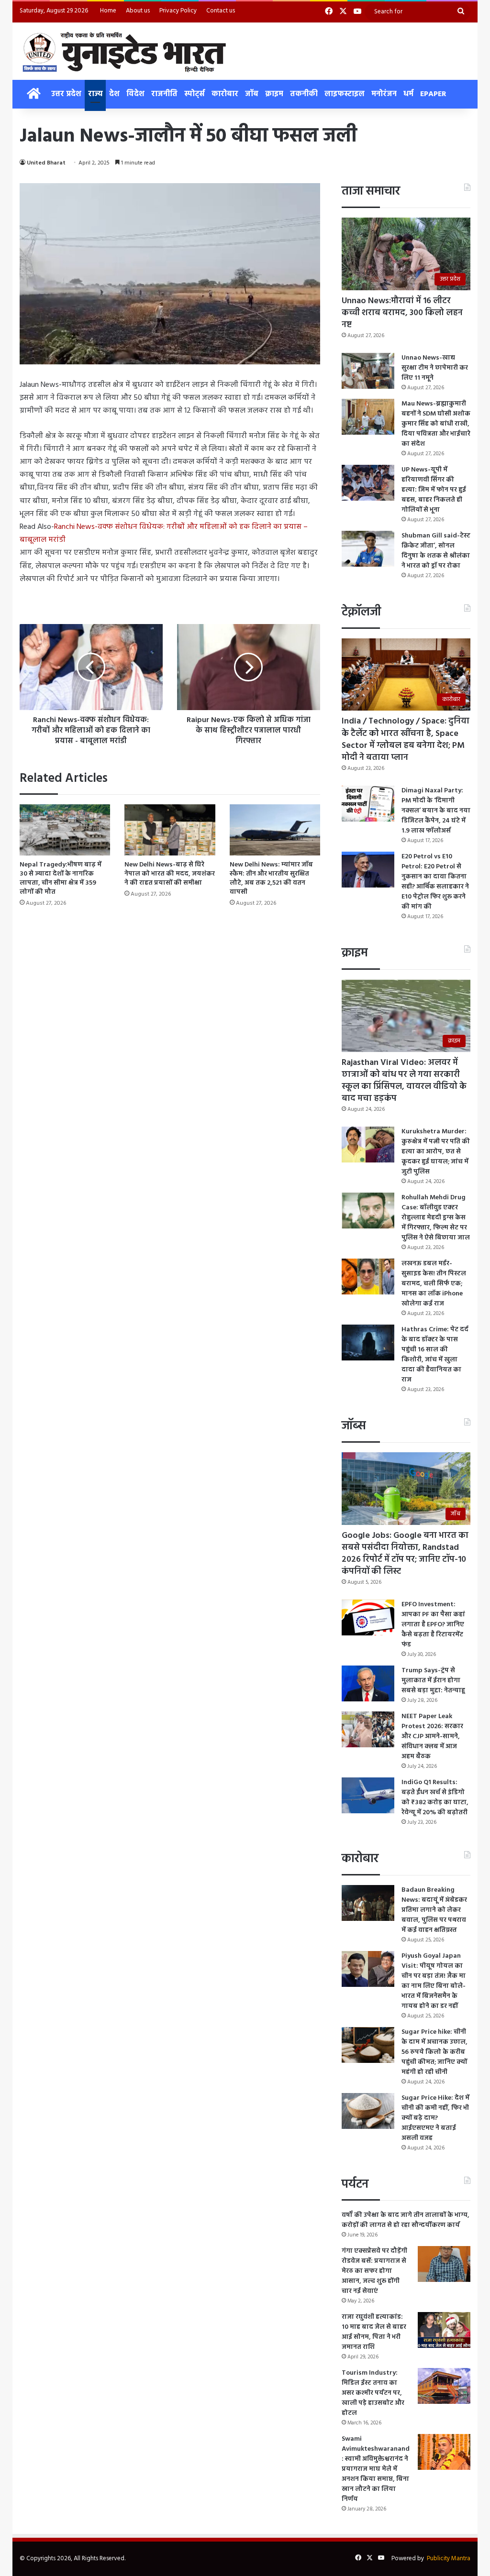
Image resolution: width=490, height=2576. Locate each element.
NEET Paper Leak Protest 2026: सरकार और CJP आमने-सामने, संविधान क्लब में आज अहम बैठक (432, 1737)
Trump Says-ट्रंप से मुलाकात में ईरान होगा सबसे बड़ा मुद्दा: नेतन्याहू (433, 1681)
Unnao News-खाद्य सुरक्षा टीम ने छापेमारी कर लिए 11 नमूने (435, 368)
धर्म (408, 94)
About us (138, 11)
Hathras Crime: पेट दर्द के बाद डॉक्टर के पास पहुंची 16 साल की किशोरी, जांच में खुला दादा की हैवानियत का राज (435, 1355)
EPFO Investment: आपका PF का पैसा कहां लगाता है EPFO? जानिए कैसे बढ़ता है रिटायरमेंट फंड (433, 1625)
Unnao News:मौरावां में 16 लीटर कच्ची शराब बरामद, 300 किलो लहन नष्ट (402, 313)
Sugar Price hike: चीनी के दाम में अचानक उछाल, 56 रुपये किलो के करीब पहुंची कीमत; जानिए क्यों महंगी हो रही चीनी (434, 2052)
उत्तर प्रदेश (66, 94)
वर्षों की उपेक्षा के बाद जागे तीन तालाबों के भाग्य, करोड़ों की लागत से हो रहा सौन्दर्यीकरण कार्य (406, 2220)
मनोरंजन (384, 94)
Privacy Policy (178, 11)
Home (108, 11)
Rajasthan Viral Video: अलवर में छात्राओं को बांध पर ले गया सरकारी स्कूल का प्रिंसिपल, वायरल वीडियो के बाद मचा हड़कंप (404, 1081)
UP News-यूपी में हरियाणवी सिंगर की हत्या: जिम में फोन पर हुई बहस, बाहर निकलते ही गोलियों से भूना (434, 490)
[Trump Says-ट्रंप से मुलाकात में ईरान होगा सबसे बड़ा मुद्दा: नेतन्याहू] (368, 1683)
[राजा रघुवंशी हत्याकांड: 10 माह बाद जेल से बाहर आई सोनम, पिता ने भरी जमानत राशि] (444, 2330)
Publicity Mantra (449, 2559)
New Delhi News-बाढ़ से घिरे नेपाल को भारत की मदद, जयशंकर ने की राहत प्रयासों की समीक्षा (170, 874)
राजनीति (164, 94)
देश (114, 94)
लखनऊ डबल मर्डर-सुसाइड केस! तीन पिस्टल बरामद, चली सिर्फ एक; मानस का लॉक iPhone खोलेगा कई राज (434, 1284)
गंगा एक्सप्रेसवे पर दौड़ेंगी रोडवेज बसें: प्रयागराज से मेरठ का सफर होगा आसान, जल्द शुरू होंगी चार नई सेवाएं (374, 2271)
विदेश (135, 94)
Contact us (221, 11)
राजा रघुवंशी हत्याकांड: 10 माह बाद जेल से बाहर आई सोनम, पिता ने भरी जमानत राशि (374, 2332)
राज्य (95, 94)
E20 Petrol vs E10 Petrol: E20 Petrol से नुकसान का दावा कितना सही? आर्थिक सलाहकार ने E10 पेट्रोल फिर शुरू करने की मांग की (435, 882)
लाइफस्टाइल (345, 94)
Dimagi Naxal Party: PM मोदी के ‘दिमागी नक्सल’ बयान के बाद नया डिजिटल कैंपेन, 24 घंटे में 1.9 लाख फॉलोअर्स (436, 811)
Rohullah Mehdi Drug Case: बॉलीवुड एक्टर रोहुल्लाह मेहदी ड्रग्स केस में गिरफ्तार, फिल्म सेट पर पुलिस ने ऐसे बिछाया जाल (436, 1218)
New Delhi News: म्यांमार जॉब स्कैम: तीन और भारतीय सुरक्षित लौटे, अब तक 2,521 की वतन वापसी (271, 878)
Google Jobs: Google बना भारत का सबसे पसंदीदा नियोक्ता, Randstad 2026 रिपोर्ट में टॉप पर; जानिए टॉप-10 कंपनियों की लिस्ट (405, 1554)
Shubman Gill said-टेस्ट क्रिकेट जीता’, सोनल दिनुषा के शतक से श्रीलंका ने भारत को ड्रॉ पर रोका (436, 551)
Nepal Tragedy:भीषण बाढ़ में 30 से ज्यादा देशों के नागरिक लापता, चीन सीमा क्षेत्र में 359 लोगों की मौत (61, 878)
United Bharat (46, 163)
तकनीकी (304, 94)
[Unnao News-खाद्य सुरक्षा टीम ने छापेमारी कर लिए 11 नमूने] (368, 371)
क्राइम (274, 94)
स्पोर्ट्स (195, 94)
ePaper (433, 94)
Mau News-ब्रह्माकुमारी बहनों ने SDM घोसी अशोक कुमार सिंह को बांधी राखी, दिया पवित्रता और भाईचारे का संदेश (436, 424)
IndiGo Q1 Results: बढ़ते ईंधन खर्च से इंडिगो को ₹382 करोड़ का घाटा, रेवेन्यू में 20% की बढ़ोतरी (435, 1798)
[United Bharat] (124, 51)
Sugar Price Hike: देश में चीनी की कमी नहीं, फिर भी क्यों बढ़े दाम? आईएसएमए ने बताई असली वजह (435, 2118)
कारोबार (225, 94)
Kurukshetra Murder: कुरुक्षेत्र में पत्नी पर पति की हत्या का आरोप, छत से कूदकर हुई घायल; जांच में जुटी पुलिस (436, 1152)
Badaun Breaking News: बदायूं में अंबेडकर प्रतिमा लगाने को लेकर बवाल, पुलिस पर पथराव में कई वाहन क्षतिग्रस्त (434, 1910)
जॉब (252, 94)
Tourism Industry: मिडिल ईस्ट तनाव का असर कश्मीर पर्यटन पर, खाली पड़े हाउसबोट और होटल (373, 2393)
